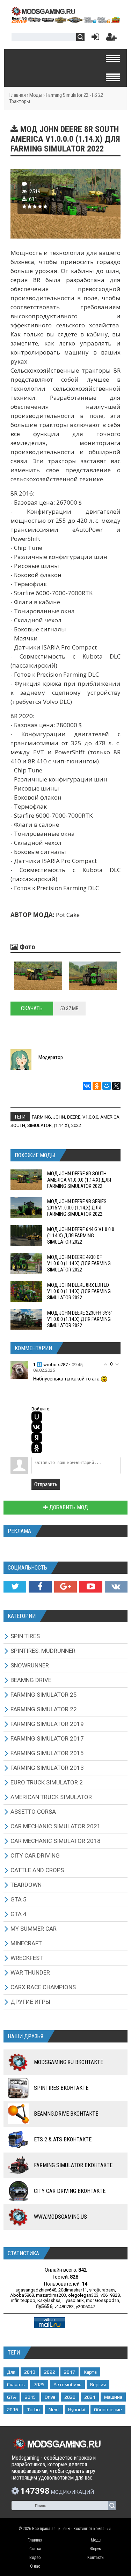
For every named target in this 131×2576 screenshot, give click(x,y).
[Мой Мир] (107, 1086)
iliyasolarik (73, 2300)
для (11, 2372)
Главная (18, 95)
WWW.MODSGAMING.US (60, 2217)
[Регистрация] (111, 38)
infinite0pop (23, 2300)
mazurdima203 (51, 2295)
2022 (76, 1125)
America (110, 1117)
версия (98, 2384)
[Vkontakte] (116, 1587)
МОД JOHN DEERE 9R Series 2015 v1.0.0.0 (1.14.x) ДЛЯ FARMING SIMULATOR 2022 (77, 1208)
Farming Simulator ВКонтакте (73, 2165)
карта (90, 2372)
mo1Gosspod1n (103, 2300)
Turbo (33, 2410)
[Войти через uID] (37, 1417)
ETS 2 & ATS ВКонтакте (63, 2139)
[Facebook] (40, 1587)
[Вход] (94, 38)
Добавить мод (68, 1507)
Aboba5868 (22, 2295)
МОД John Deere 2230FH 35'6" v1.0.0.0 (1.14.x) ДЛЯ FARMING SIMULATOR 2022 (80, 1319)
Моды (36, 95)
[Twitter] (15, 1587)
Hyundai (77, 2410)
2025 (39, 2384)
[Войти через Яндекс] (37, 1438)
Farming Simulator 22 (67, 95)
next (54, 2410)
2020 (70, 2397)
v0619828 (110, 2295)
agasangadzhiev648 (36, 2290)
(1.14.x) (61, 1125)
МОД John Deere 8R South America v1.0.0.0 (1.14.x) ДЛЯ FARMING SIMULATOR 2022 (79, 1180)
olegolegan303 (83, 2295)
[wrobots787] (19, 1370)
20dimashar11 (73, 2290)
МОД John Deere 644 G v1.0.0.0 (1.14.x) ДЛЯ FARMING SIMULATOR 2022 (81, 1236)
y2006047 (85, 2307)
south (18, 1125)
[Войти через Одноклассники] (37, 1448)
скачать (16, 2384)
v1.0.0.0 (90, 1117)
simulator (39, 1125)
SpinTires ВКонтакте (61, 2088)
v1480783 (64, 2307)
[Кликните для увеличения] (38, 976)
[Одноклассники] (97, 1086)
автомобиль (67, 2384)
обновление (108, 2410)
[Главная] (65, 21)
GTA (12, 2397)
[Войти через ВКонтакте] (37, 1427)
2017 (70, 2372)
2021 (90, 2397)
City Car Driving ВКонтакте (70, 2191)
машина (113, 2397)
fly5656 (44, 2306)
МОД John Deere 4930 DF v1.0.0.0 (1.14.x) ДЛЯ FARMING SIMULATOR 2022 (79, 1263)
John (59, 1117)
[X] (116, 1086)
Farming (41, 1117)
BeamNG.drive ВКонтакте (66, 2114)
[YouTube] (91, 1587)
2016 (13, 2410)
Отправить (46, 1484)
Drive (50, 2397)
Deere (74, 1117)
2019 (30, 2372)
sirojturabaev (102, 2290)
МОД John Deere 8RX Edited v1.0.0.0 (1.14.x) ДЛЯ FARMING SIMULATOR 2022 (79, 1291)
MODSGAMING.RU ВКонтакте (68, 2062)
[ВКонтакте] (87, 1086)
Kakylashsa (49, 2300)
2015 (30, 2397)
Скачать (32, 1008)
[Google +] (65, 1587)
